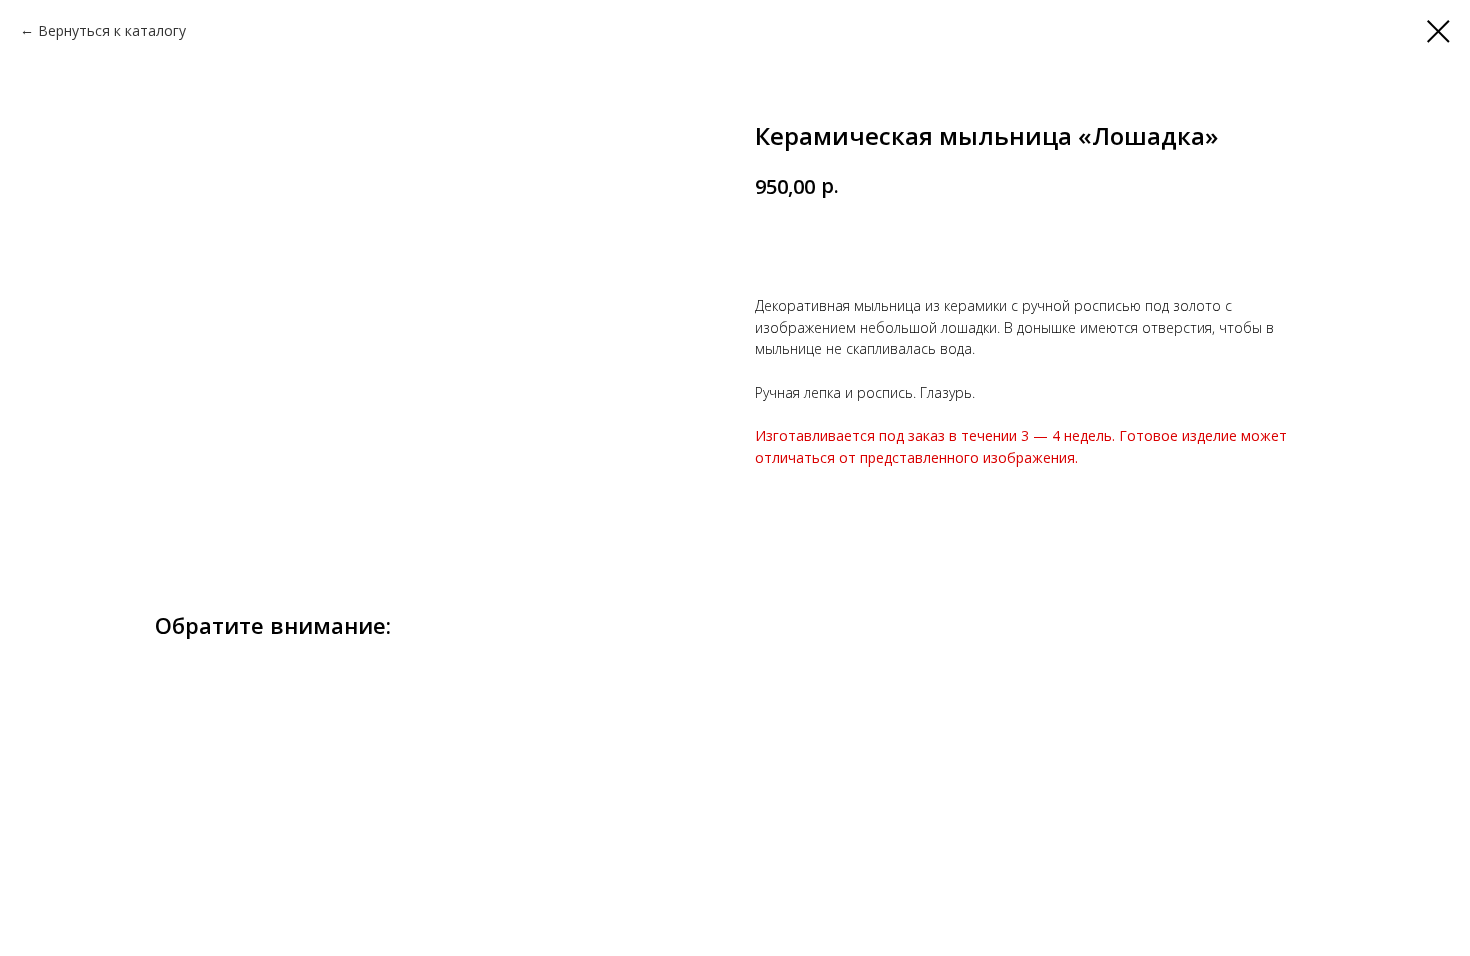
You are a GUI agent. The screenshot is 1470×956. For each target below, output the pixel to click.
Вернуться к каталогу (112, 30)
